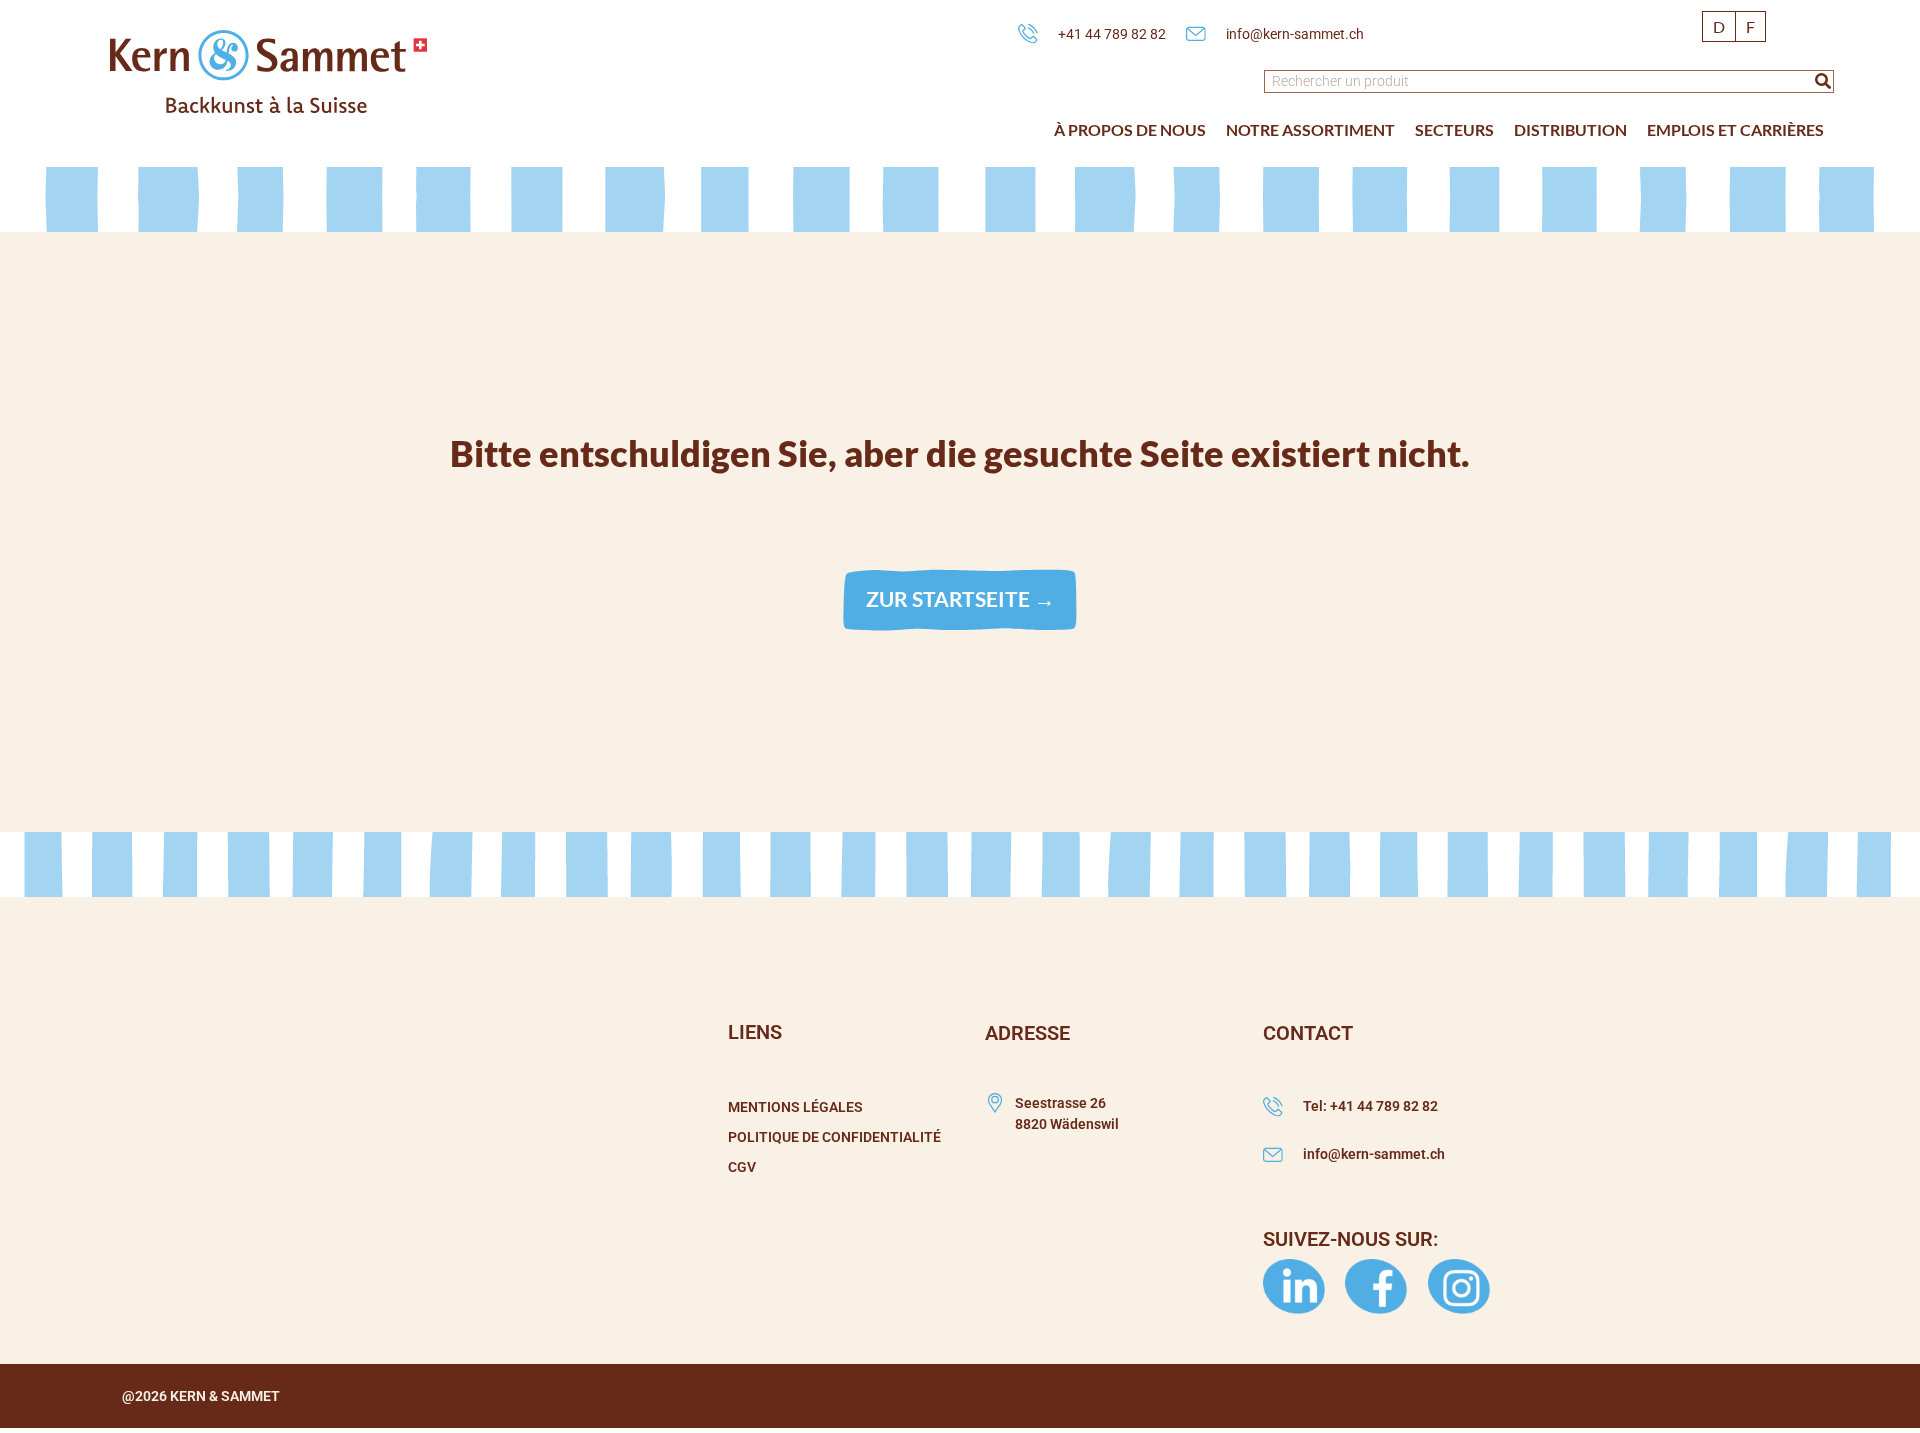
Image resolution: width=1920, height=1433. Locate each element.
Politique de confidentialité (834, 1137)
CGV (742, 1167)
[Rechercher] (1823, 81)
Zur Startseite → (960, 598)
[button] (1130, 130)
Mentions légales (795, 1107)
